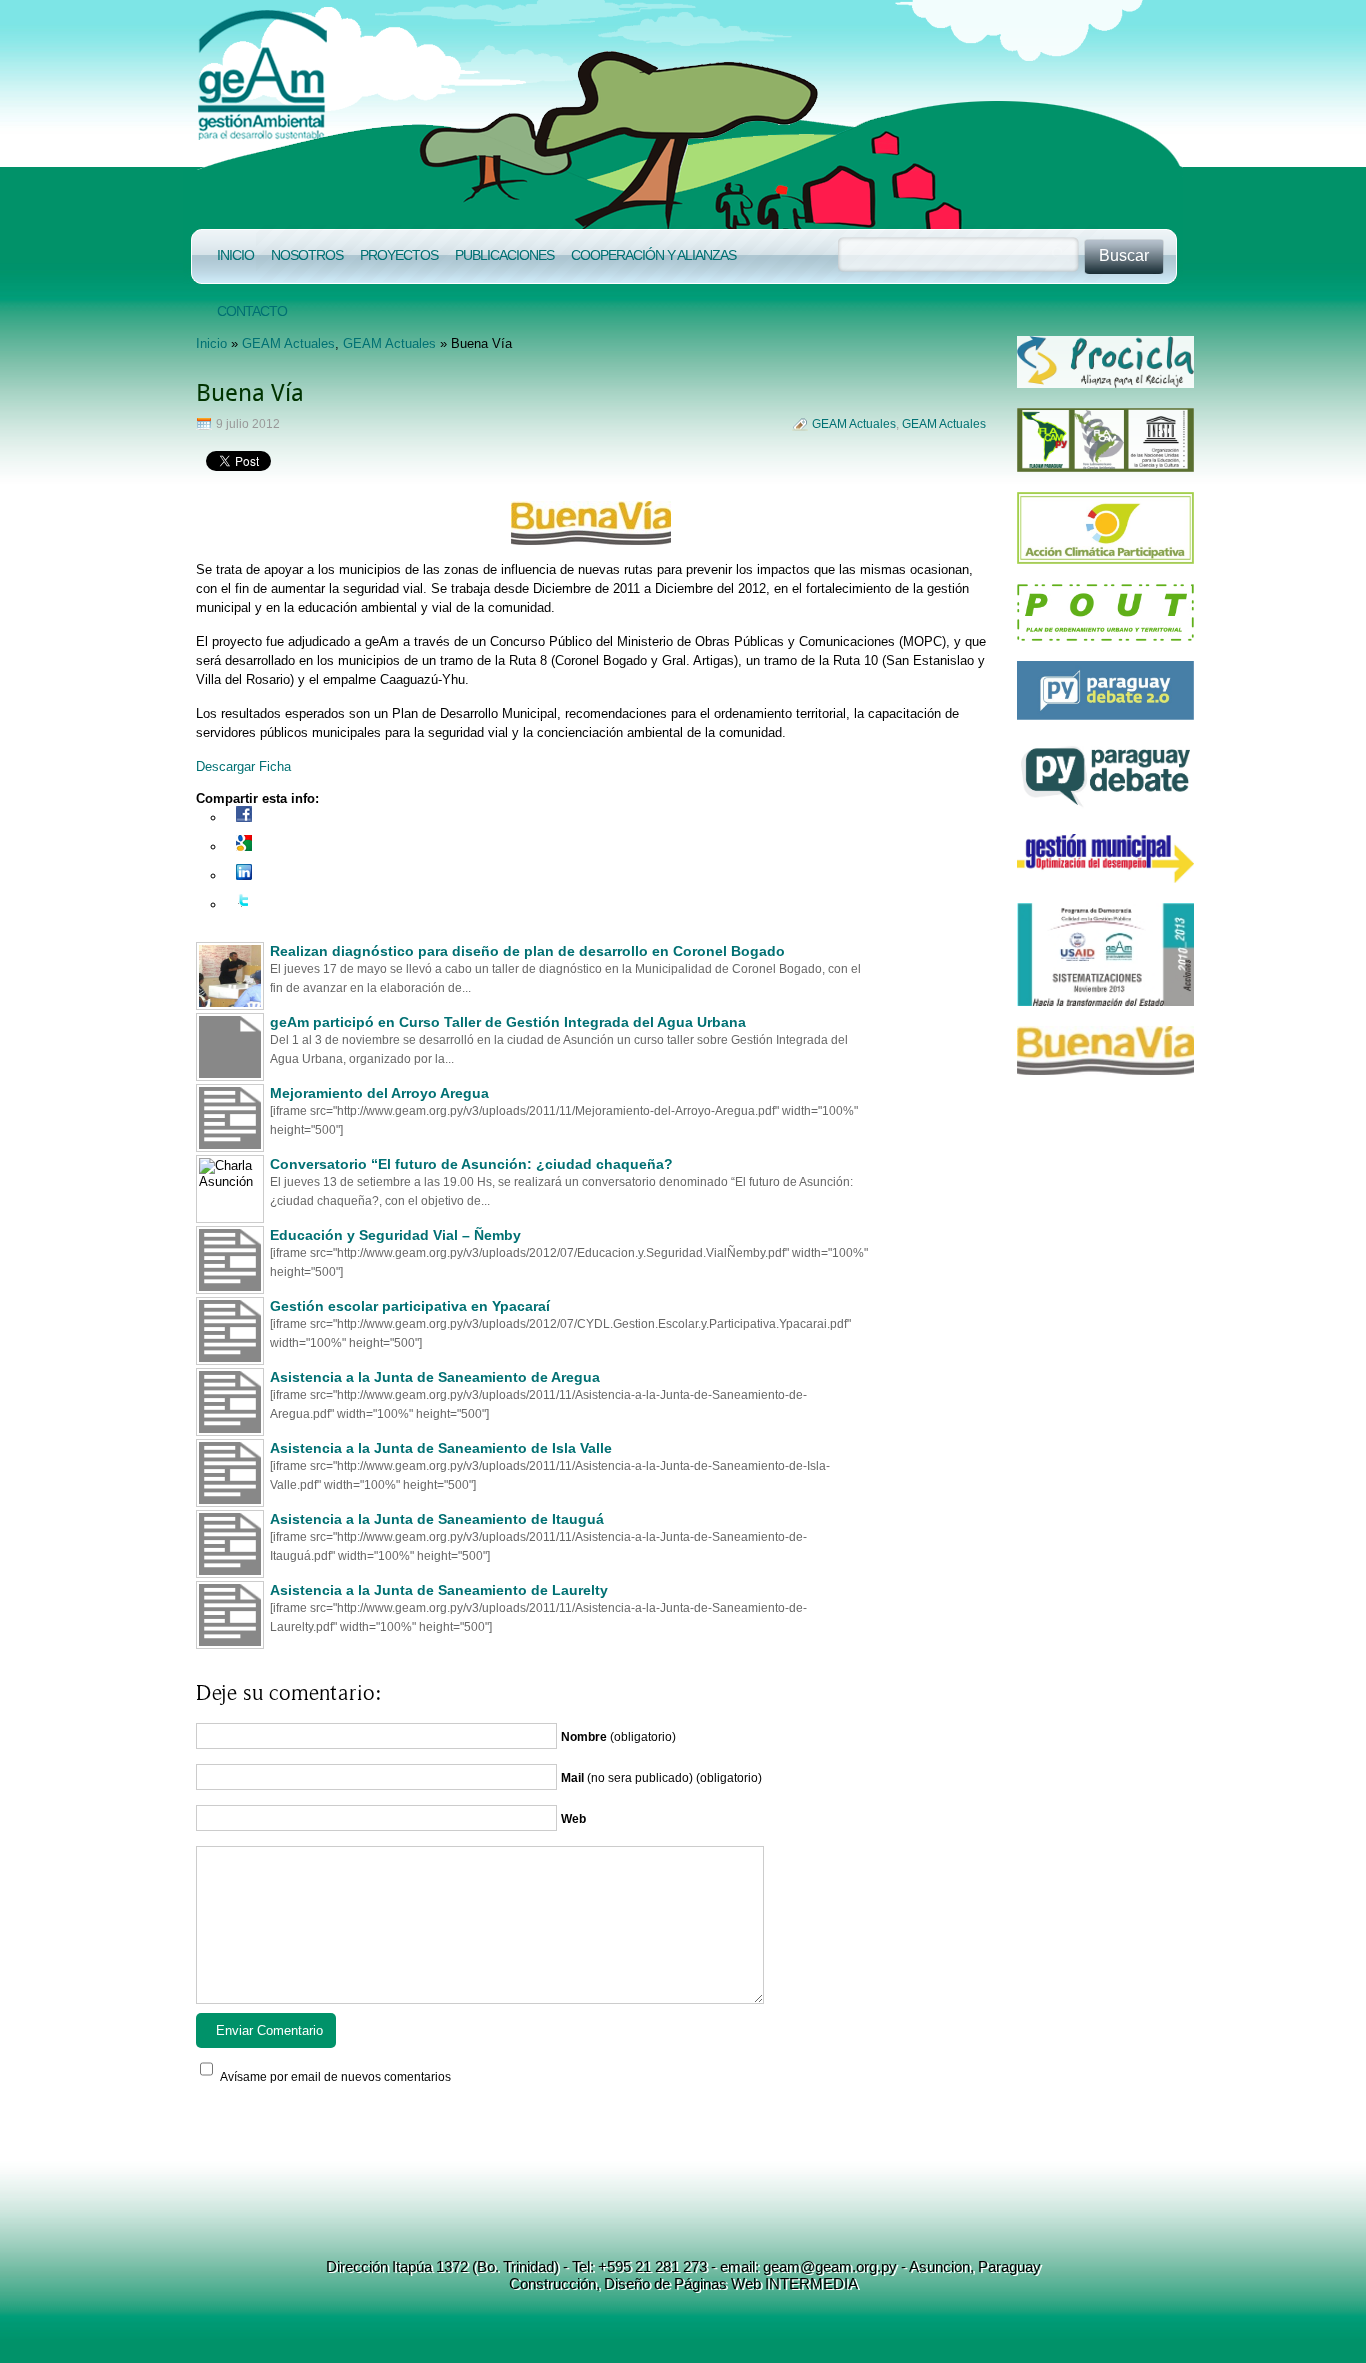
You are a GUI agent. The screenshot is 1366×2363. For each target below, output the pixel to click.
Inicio (235, 255)
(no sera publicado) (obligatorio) (661, 1778)
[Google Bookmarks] (244, 846)
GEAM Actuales (288, 343)
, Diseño (623, 2283)
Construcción (552, 2283)
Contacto (252, 311)
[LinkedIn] (244, 875)
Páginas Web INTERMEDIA (764, 2283)
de (660, 2283)
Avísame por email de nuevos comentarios (335, 2077)
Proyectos (399, 255)
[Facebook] (244, 817)
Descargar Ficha (243, 766)
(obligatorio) (618, 1737)
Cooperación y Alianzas (653, 255)
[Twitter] (244, 904)
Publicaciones (504, 255)
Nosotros (307, 255)
